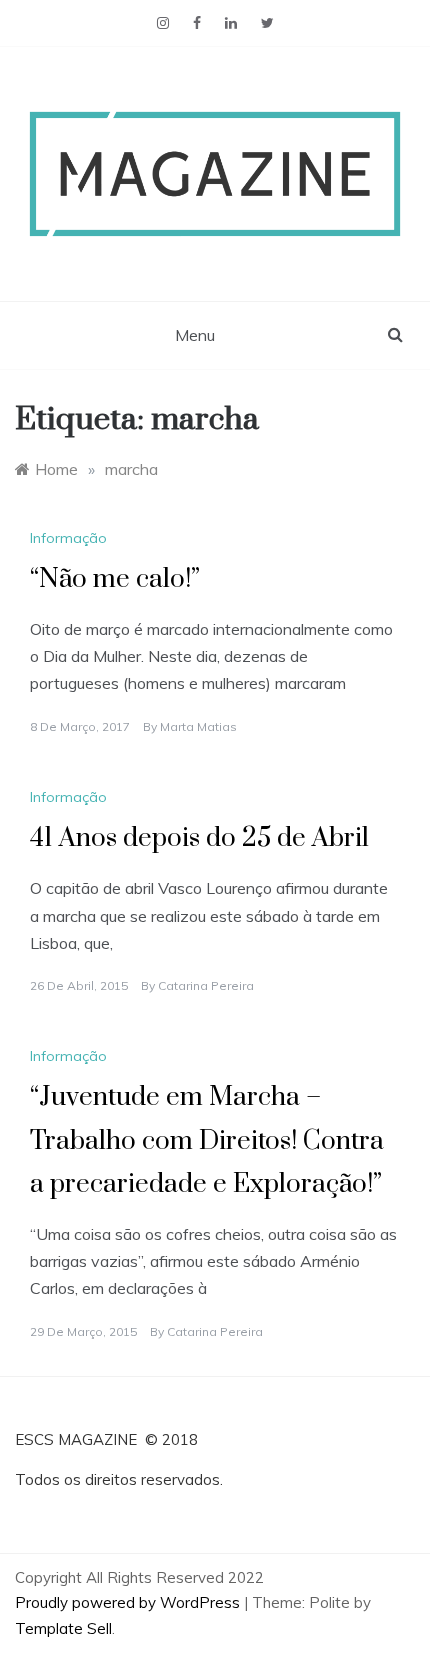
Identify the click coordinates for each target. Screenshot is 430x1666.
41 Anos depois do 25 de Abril (199, 838)
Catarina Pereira (206, 985)
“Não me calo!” (115, 579)
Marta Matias (198, 726)
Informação (68, 538)
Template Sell (63, 1628)
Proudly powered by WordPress (129, 1602)
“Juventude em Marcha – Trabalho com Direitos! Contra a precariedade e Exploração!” (207, 1140)
